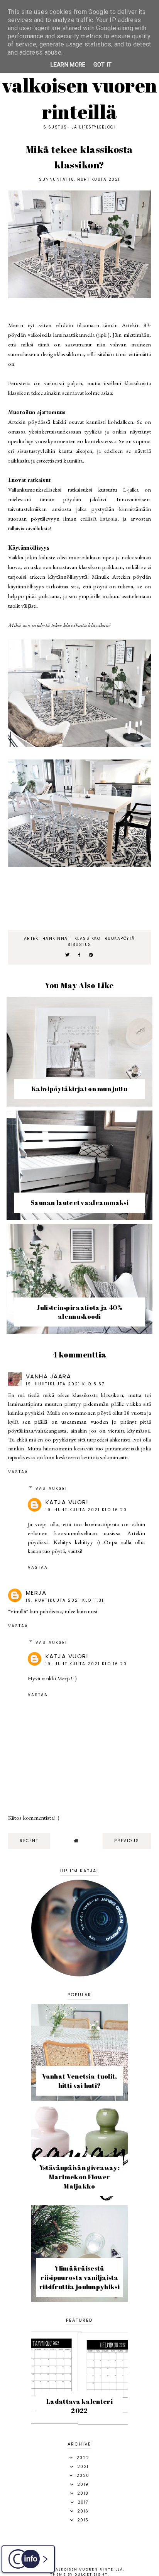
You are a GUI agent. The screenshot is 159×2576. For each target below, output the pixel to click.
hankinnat (57, 938)
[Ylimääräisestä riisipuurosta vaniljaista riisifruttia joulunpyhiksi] (79, 2300)
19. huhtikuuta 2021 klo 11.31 (65, 1600)
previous (127, 1841)
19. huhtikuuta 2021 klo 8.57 (65, 1384)
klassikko (88, 938)
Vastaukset (52, 1489)
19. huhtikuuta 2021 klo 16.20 (86, 1510)
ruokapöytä (120, 938)
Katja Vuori (67, 1502)
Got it (103, 65)
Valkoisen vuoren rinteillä (80, 98)
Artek (31, 938)
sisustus (79, 945)
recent (29, 1841)
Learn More (68, 65)
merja (36, 1593)
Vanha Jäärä (49, 1376)
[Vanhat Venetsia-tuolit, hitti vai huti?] (79, 2099)
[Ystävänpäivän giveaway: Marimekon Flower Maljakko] (79, 2199)
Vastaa (18, 1472)
